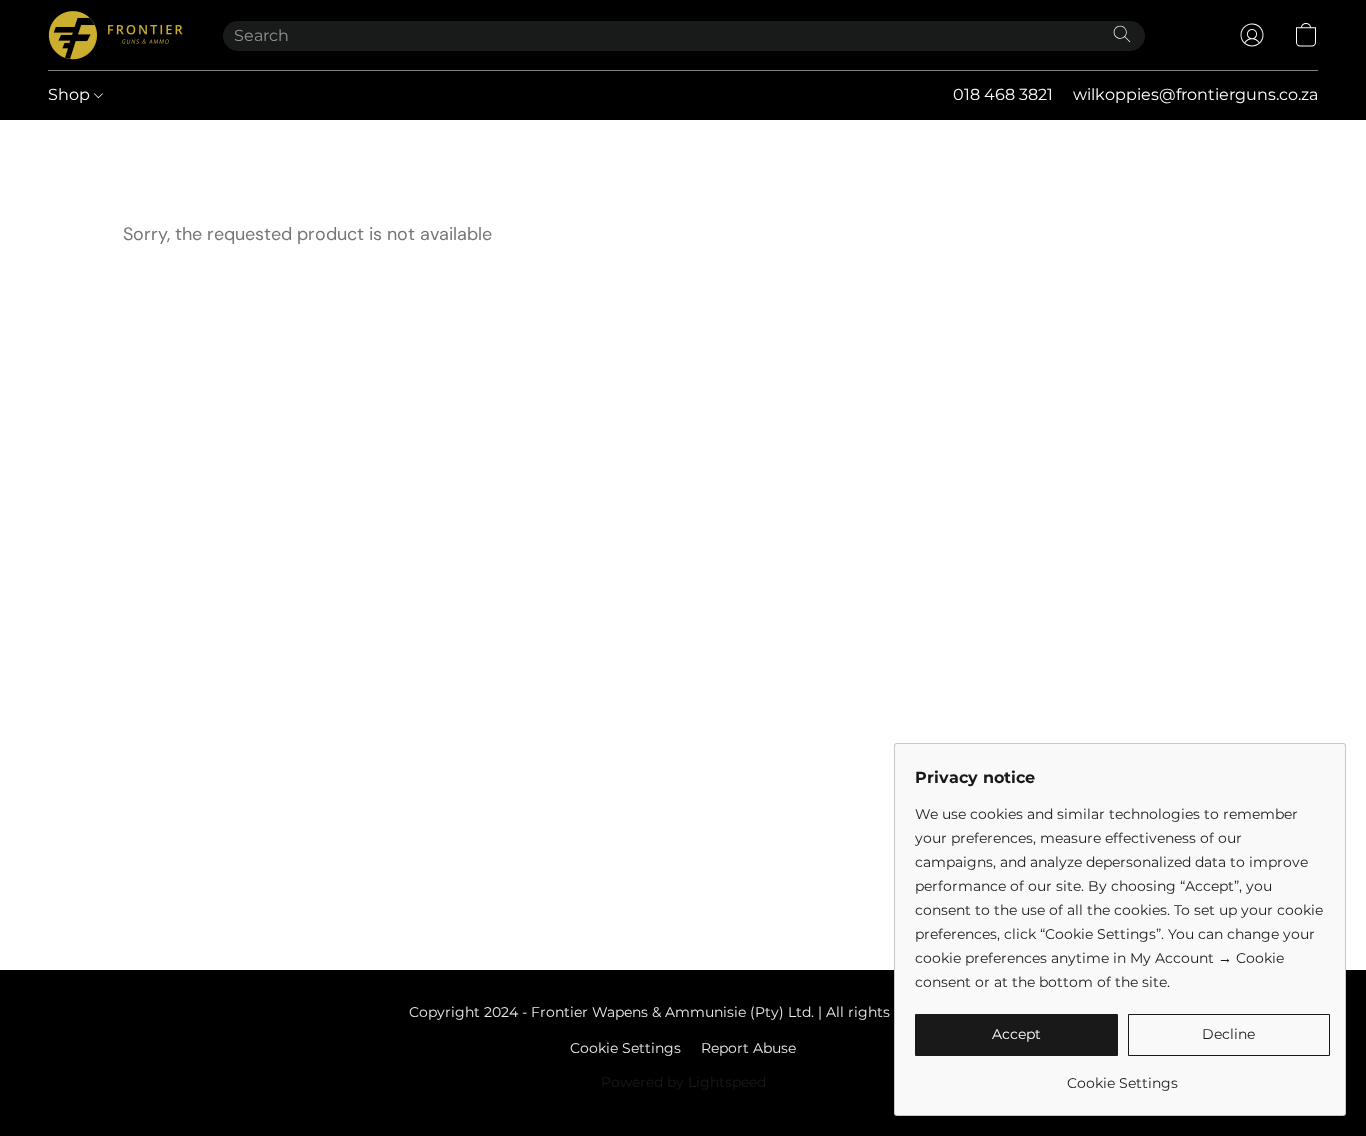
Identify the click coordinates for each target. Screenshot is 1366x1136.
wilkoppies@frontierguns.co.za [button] (1195, 94)
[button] (115, 35)
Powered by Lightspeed (683, 1082)
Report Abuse (748, 1048)
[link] (1122, 1075)
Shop (71, 94)
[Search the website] (1122, 34)
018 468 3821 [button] (1003, 94)
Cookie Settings (625, 1048)
